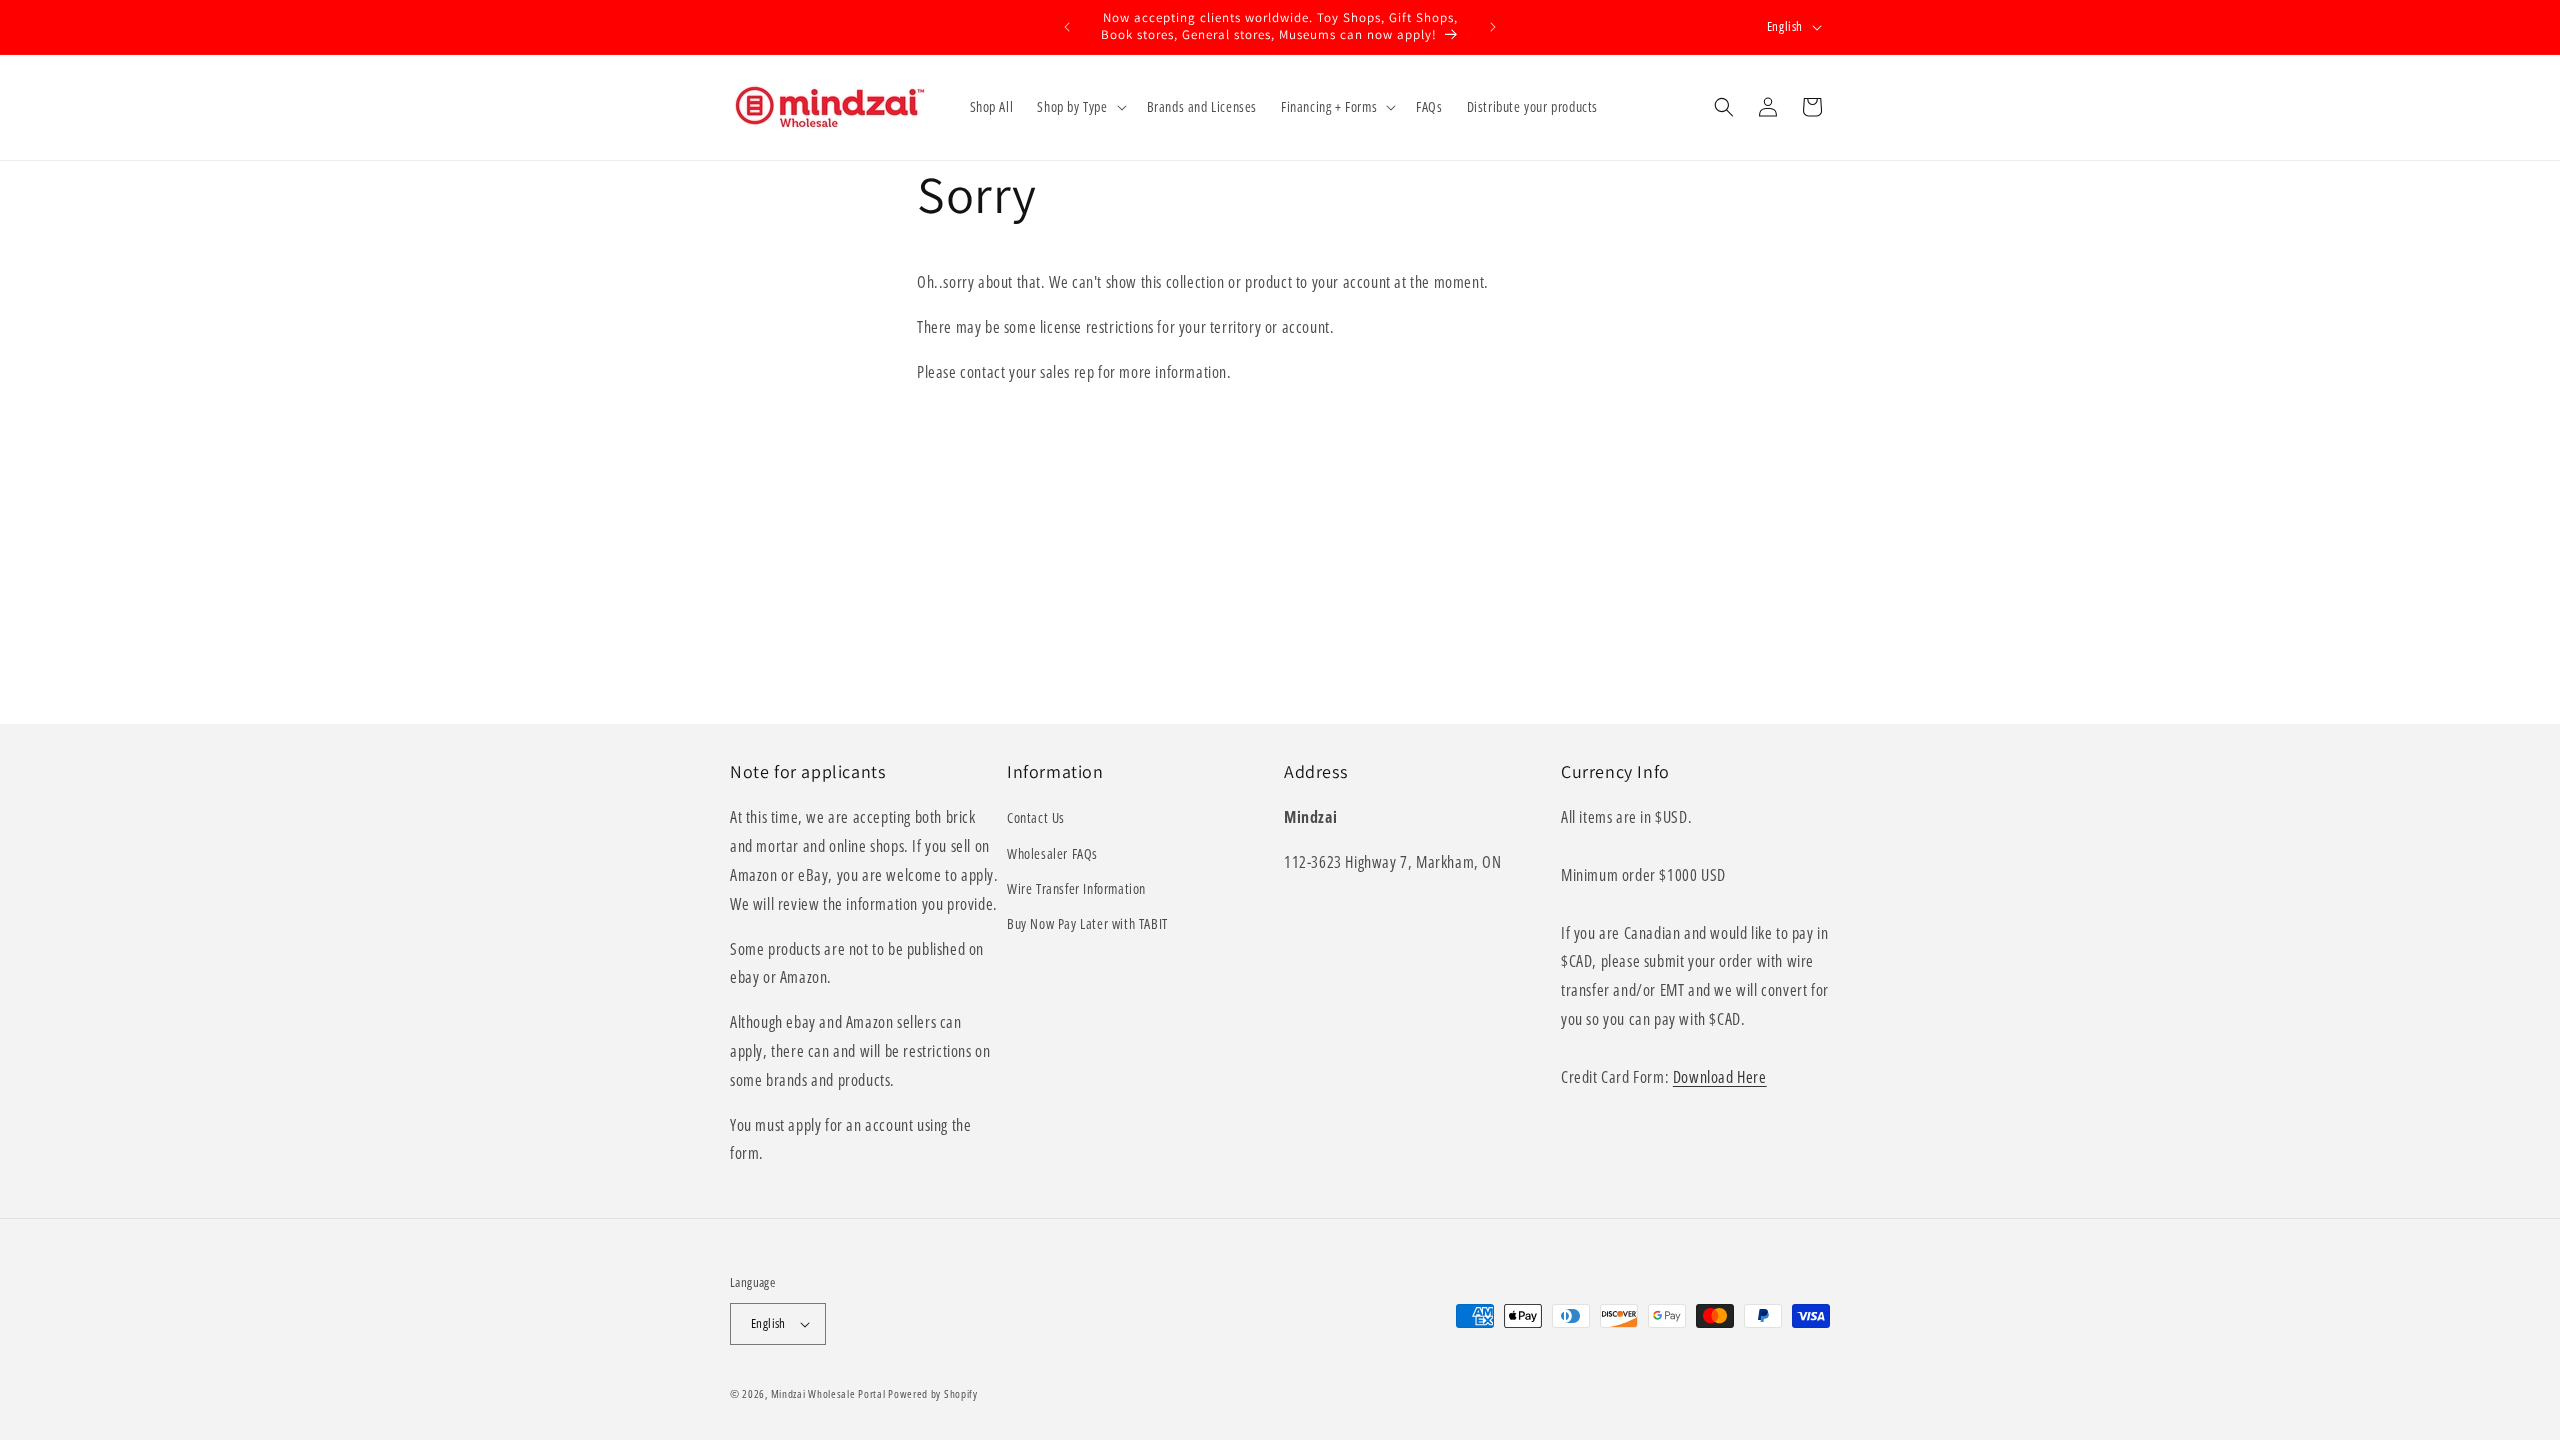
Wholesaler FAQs (1052, 853)
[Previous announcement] (1067, 27)
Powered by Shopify (933, 1393)
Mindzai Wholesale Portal (828, 1393)
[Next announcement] (1493, 27)
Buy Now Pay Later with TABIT (1087, 923)
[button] (1079, 107)
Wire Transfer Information (1076, 888)
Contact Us (1036, 817)
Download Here (1720, 1077)
